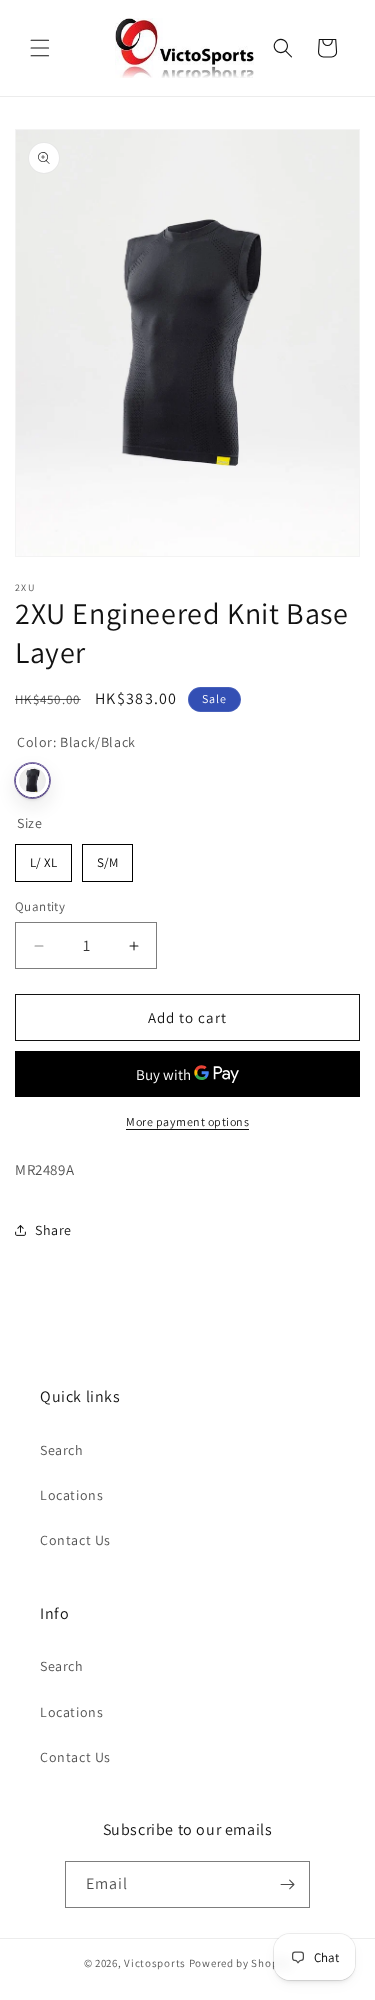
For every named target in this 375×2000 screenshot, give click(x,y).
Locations (71, 1495)
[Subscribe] (287, 1884)
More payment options (187, 1121)
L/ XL (43, 857)
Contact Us (75, 1540)
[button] (40, 48)
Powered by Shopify (240, 1963)
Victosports (155, 1963)
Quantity (40, 906)
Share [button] (53, 1230)
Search (62, 1450)
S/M (108, 857)
